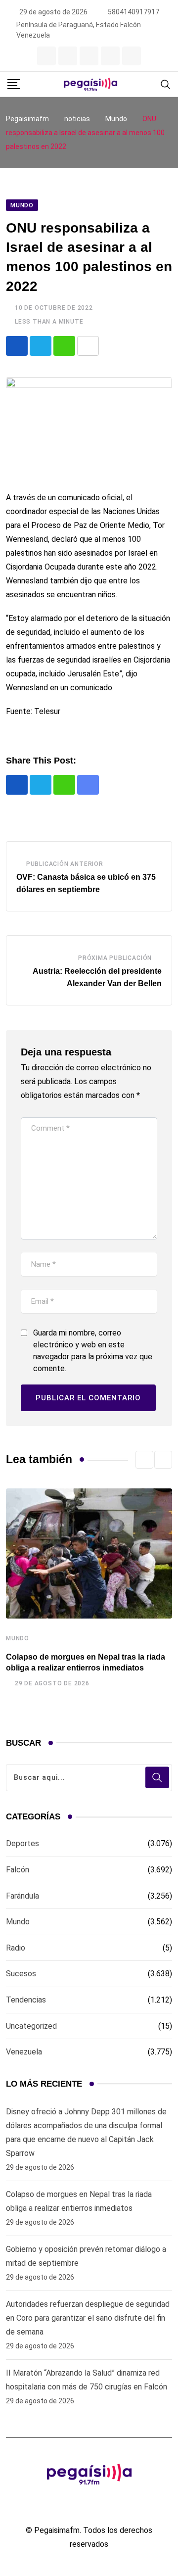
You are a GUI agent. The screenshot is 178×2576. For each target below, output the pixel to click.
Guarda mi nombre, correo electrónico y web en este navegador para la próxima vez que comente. (93, 1351)
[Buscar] (166, 84)
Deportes (22, 1843)
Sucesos (21, 1974)
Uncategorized (31, 2026)
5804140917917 (133, 12)
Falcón (18, 1870)
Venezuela (24, 2052)
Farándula (22, 1896)
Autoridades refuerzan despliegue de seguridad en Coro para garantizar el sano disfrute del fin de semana (88, 2318)
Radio (16, 1948)
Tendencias (26, 2000)
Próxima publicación (115, 958)
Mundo (18, 1638)
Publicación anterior (65, 864)
